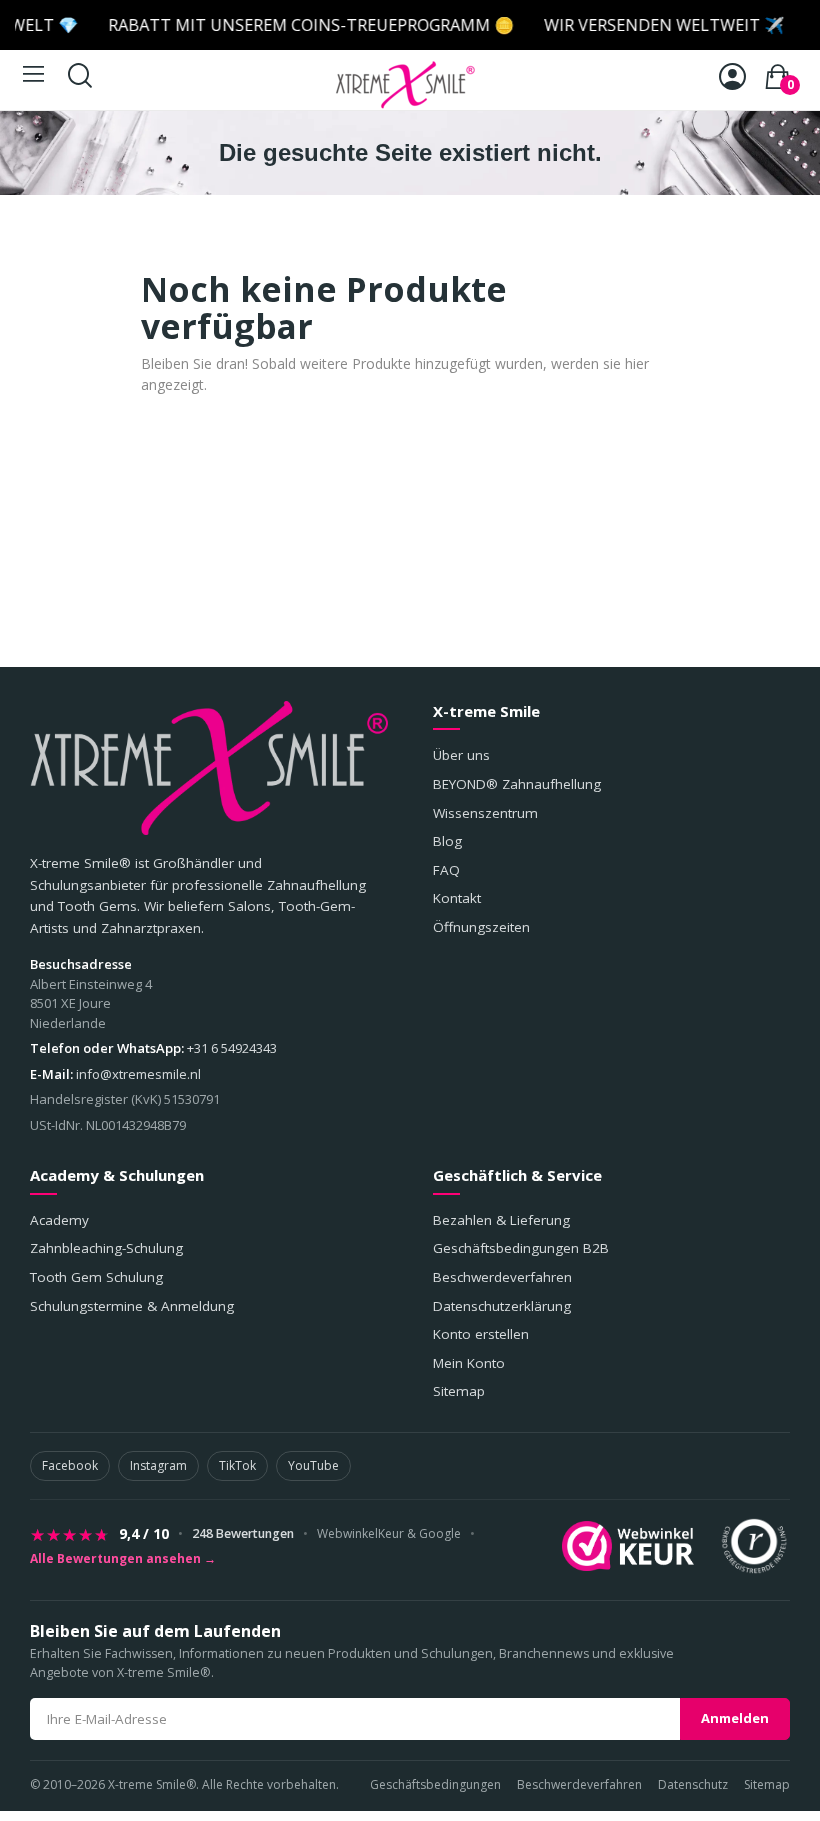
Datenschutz (693, 1784)
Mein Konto (469, 1363)
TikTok (237, 1465)
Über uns (461, 755)
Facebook (70, 1465)
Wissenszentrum (485, 813)
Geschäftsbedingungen (435, 1784)
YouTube (313, 1465)
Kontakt (457, 898)
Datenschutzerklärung (502, 1306)
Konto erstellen (481, 1334)
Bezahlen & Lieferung (501, 1220)
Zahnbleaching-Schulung (106, 1248)
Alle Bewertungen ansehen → (123, 1559)
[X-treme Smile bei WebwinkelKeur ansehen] (628, 1546)
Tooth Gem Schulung (96, 1277)
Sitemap (459, 1391)
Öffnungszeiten (481, 927)
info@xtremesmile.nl (138, 1074)
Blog (447, 841)
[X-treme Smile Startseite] (209, 768)
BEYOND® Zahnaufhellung (517, 784)
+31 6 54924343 (232, 1048)
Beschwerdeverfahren (502, 1277)
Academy (59, 1220)
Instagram (158, 1465)
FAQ (446, 870)
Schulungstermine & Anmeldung (132, 1306)
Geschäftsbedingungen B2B (521, 1248)
